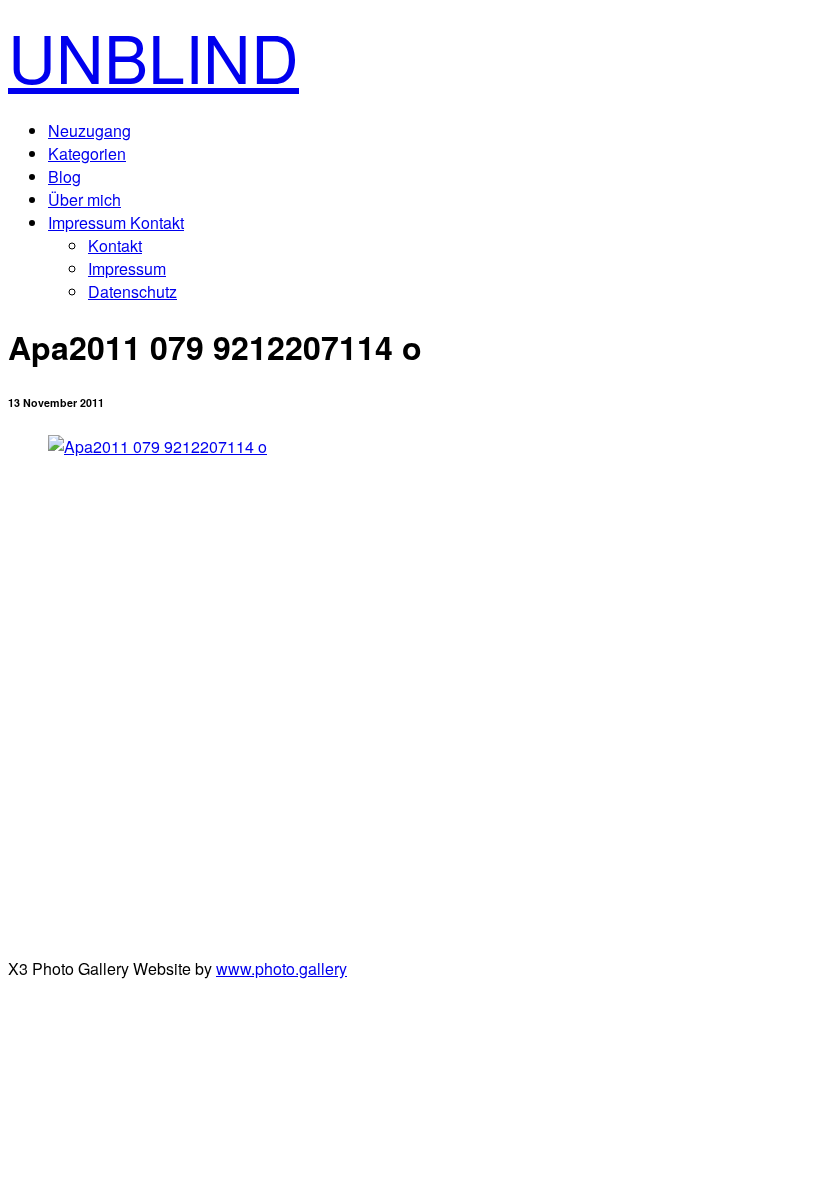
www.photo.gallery (281, 968)
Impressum (127, 268)
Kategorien (87, 153)
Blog (64, 176)
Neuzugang (89, 130)
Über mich (84, 199)
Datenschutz (132, 291)
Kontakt (115, 245)
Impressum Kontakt (116, 222)
